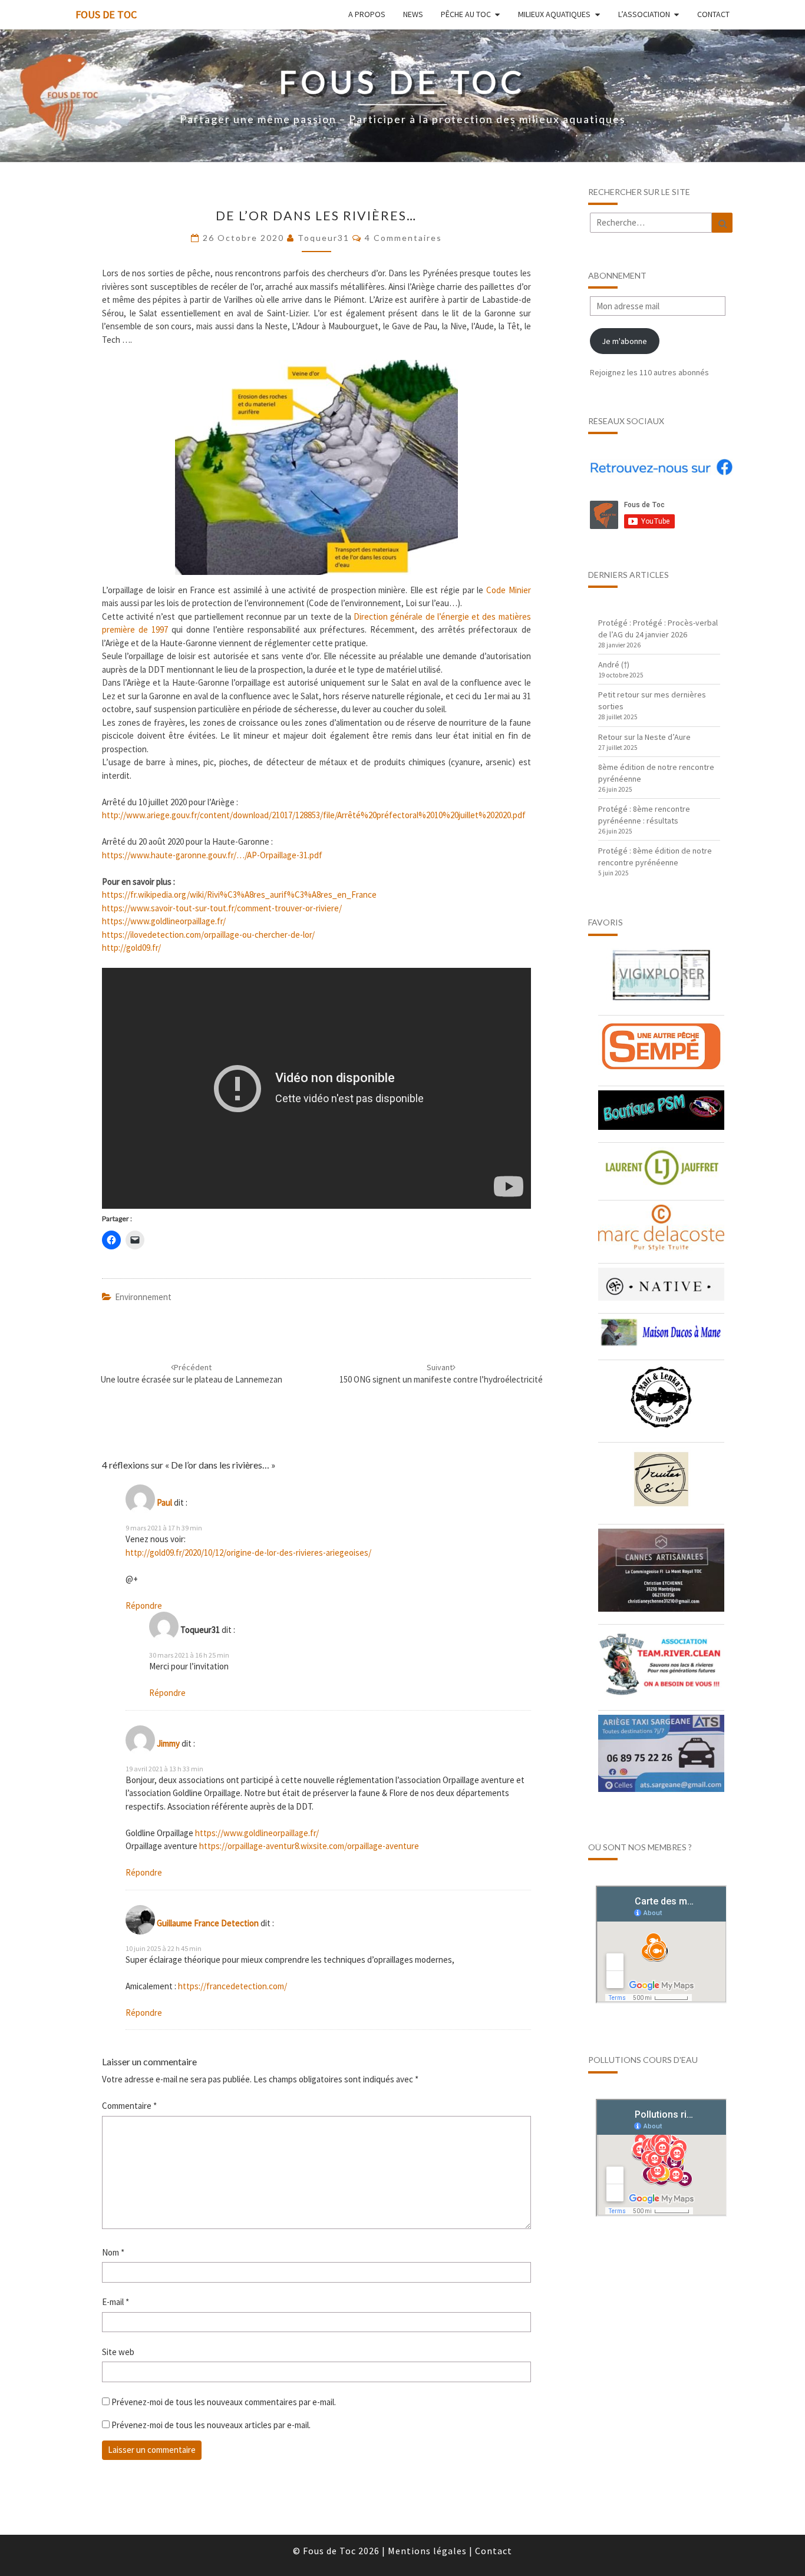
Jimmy (168, 1743)
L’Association (644, 14)
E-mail (116, 2302)
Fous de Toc (106, 14)
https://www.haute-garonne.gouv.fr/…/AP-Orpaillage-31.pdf (212, 855)
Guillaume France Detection (208, 1923)
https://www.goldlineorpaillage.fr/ (164, 921)
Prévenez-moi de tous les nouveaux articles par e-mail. (211, 2425)
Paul (164, 1502)
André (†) (614, 664)
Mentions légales (427, 2551)
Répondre (144, 1606)
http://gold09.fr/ (131, 948)
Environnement (143, 1297)
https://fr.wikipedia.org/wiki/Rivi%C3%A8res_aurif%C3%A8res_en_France (239, 895)
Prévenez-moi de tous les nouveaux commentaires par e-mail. (224, 2402)
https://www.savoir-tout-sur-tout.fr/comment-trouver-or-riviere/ (222, 908)
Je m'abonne (624, 341)
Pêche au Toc (466, 14)
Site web (118, 2352)
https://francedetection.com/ (232, 1986)
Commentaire (129, 2106)
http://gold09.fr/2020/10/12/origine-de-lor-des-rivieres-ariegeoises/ (248, 1552)
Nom (113, 2252)
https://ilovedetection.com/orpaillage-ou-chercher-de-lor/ (208, 935)
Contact (713, 14)
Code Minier (509, 590)
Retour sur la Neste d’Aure (644, 737)
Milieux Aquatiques (554, 14)
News (413, 14)
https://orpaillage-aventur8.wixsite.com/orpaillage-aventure (309, 1846)
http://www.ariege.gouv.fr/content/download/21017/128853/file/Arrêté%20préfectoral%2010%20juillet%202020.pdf (314, 815)
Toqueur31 (324, 238)
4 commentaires (403, 238)
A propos (367, 14)
